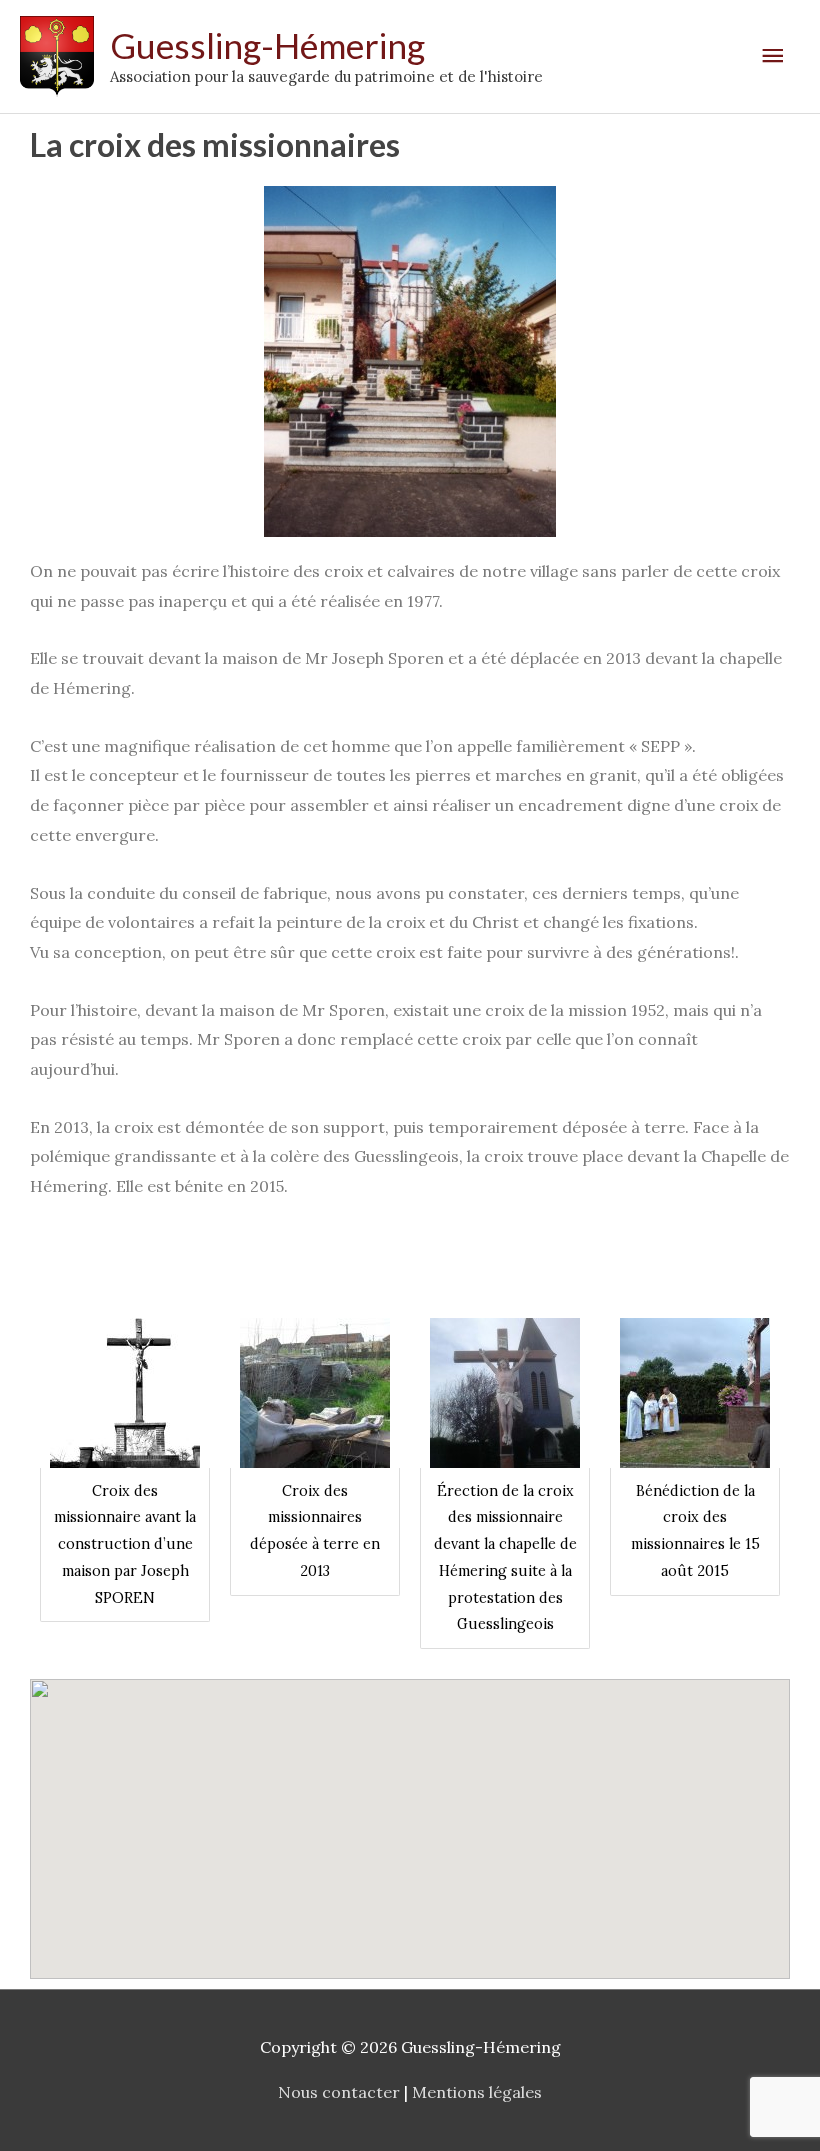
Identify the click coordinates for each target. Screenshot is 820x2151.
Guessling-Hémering (267, 45)
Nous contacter (339, 2092)
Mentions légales (477, 2092)
